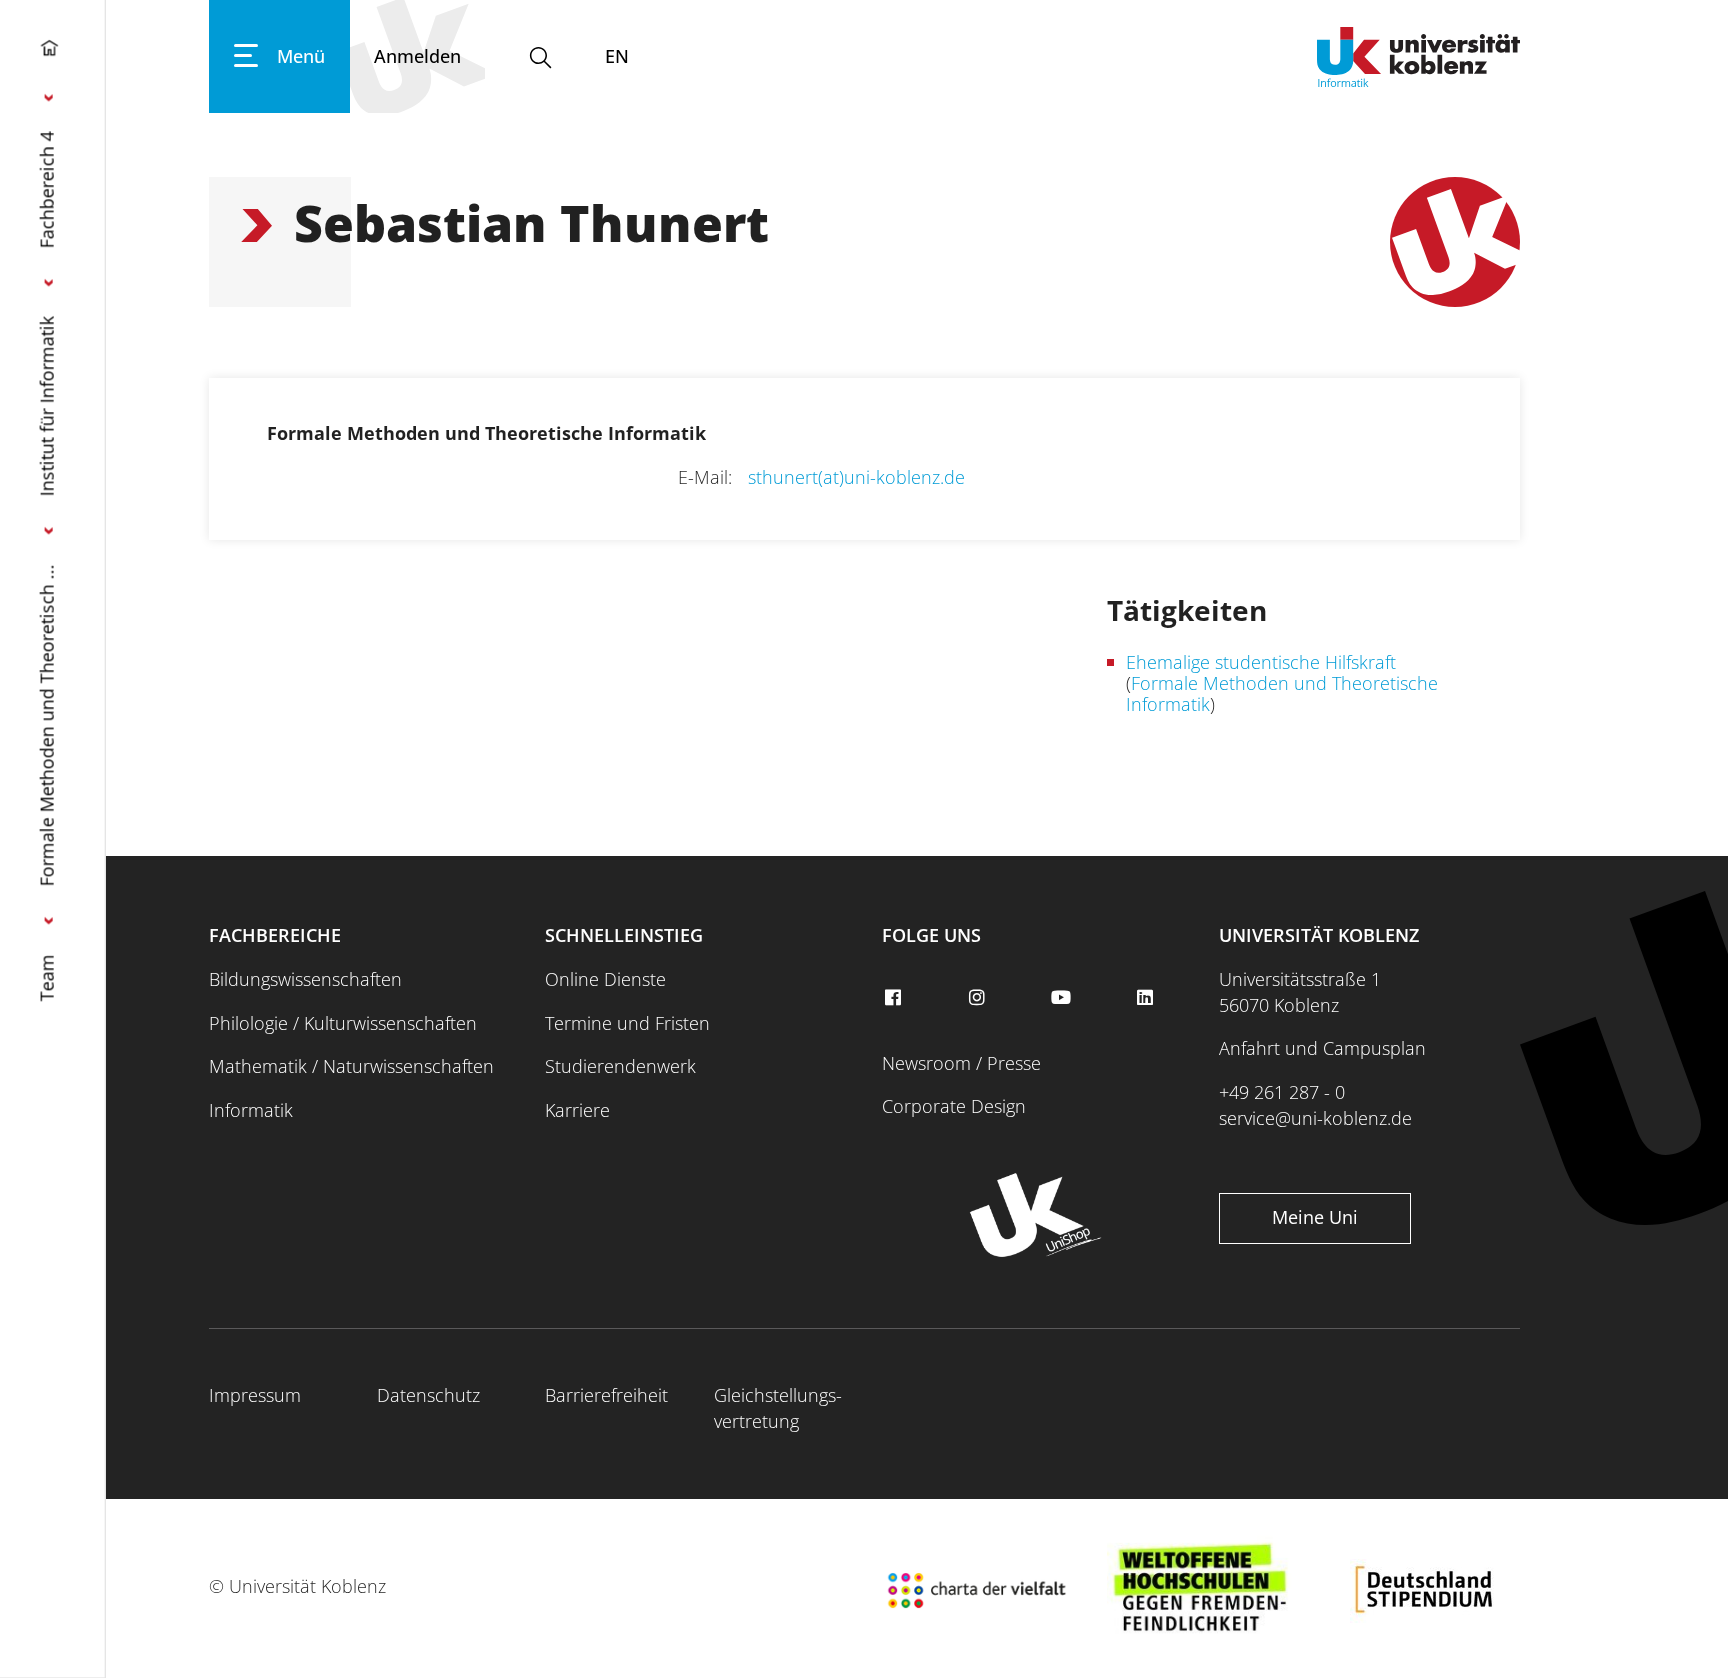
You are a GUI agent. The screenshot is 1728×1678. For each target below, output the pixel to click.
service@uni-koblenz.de (1315, 1118)
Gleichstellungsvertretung (778, 1408)
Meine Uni (1315, 1217)
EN (617, 56)
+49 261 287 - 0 (1282, 1092)
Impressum (255, 1395)
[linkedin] (1148, 998)
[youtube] (1063, 998)
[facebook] (895, 998)
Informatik (251, 1110)
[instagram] (979, 998)
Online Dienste (605, 979)
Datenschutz (428, 1395)
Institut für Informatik (47, 406)
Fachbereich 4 (47, 189)
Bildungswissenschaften (305, 979)
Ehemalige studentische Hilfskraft (1261, 662)
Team (47, 977)
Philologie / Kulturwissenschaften (343, 1023)
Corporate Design (954, 1106)
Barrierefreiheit (606, 1395)
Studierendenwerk (620, 1066)
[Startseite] (49, 52)
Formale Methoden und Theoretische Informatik (1282, 693)
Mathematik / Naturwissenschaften (351, 1066)
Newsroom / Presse (961, 1063)
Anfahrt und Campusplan (1322, 1048)
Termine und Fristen (627, 1023)
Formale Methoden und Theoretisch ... (47, 725)
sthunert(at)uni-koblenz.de (856, 477)
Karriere (577, 1110)
